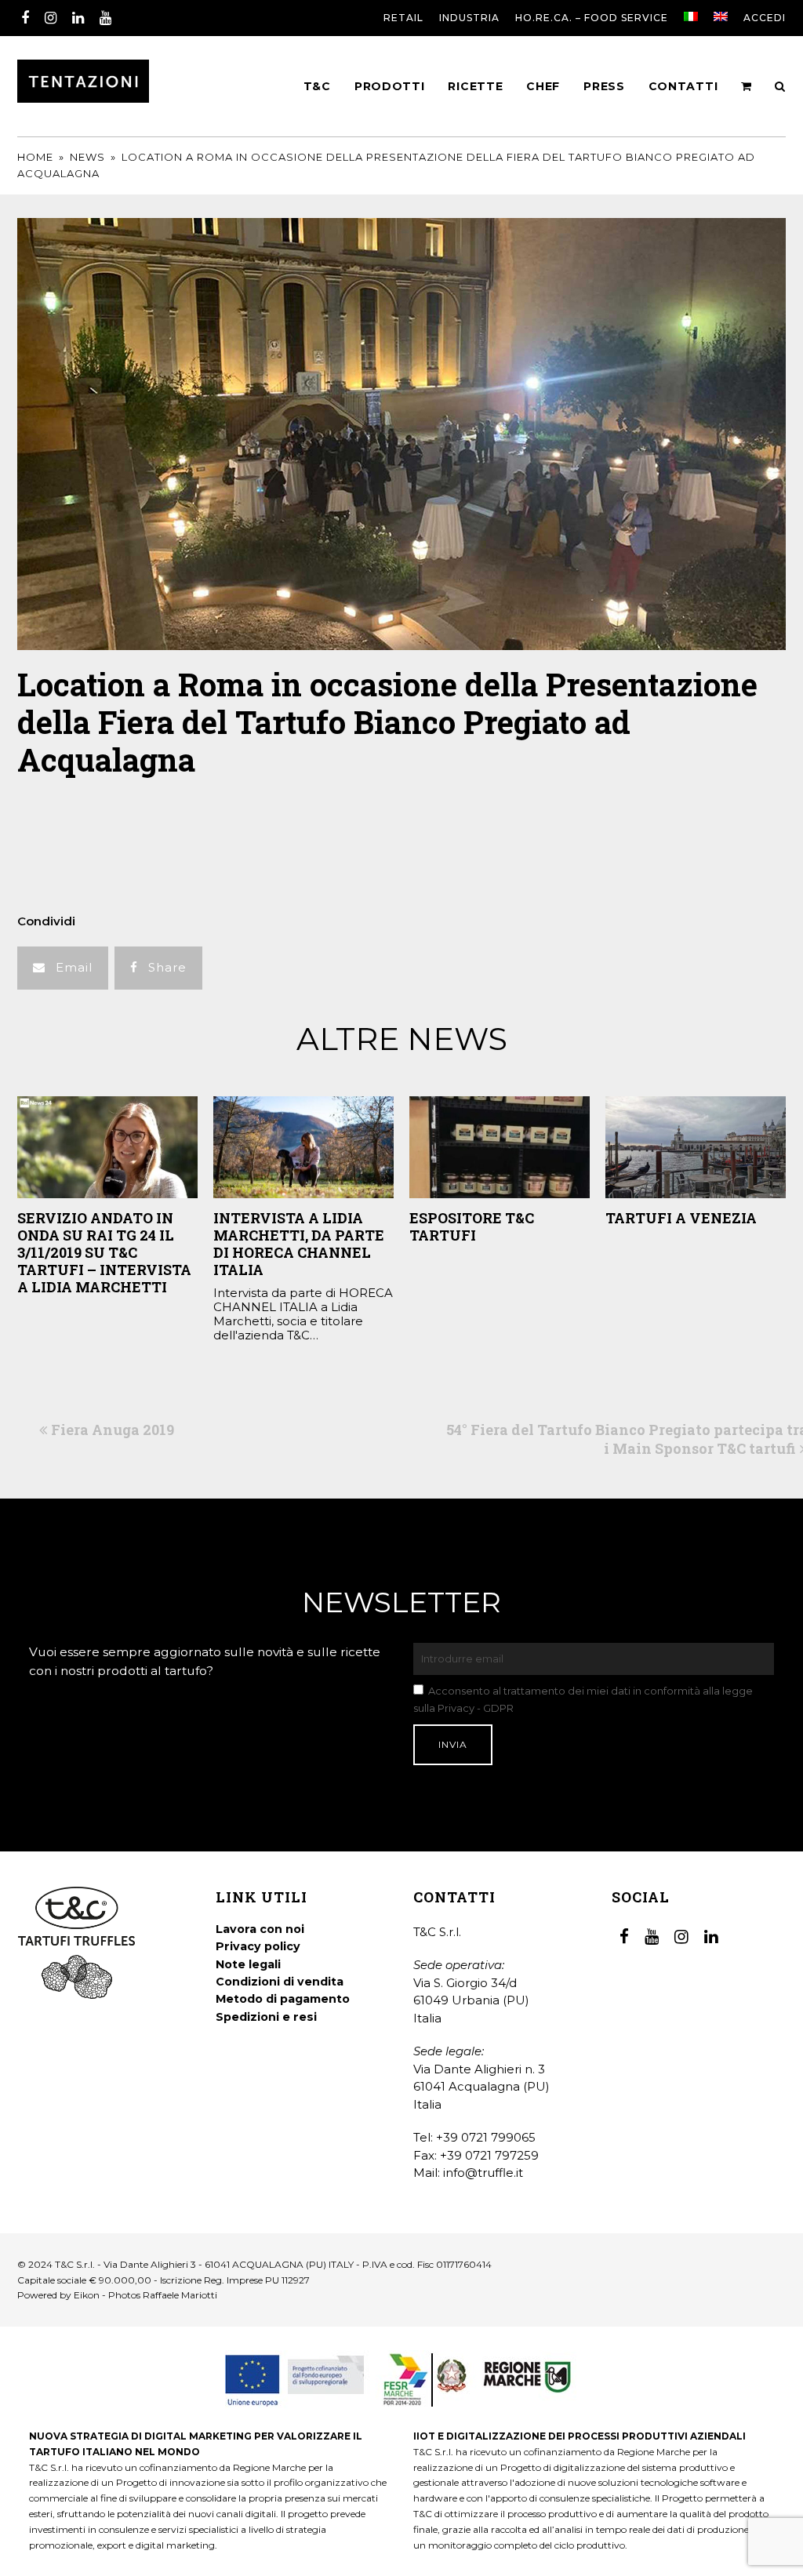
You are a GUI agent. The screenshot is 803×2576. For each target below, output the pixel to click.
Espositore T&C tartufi (472, 1226)
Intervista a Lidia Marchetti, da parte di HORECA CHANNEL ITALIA (299, 1244)
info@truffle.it (483, 2173)
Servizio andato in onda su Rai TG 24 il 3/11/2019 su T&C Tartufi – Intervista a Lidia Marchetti (104, 1252)
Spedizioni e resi (266, 2017)
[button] (63, 968)
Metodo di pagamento (283, 1999)
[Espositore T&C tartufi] (500, 1147)
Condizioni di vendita (280, 1982)
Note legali (248, 1964)
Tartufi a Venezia (681, 1218)
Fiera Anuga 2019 (112, 1430)
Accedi (765, 18)
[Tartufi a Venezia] (696, 1147)
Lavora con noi (260, 1929)
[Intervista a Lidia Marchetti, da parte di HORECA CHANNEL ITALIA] (303, 1147)
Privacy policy (258, 1946)
